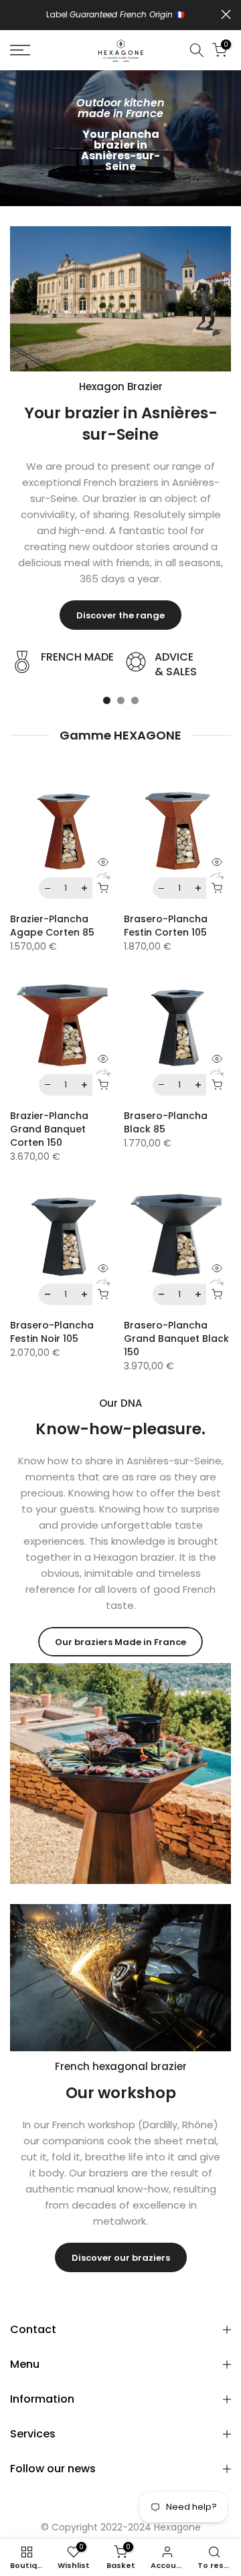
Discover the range (120, 615)
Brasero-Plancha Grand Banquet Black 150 (176, 1339)
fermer (226, 14)
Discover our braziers (121, 2258)
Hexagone (177, 2527)
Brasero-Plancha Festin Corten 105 (166, 926)
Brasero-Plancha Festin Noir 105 (52, 1332)
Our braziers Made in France (120, 1642)
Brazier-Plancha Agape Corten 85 (52, 926)
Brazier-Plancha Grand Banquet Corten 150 (49, 1129)
